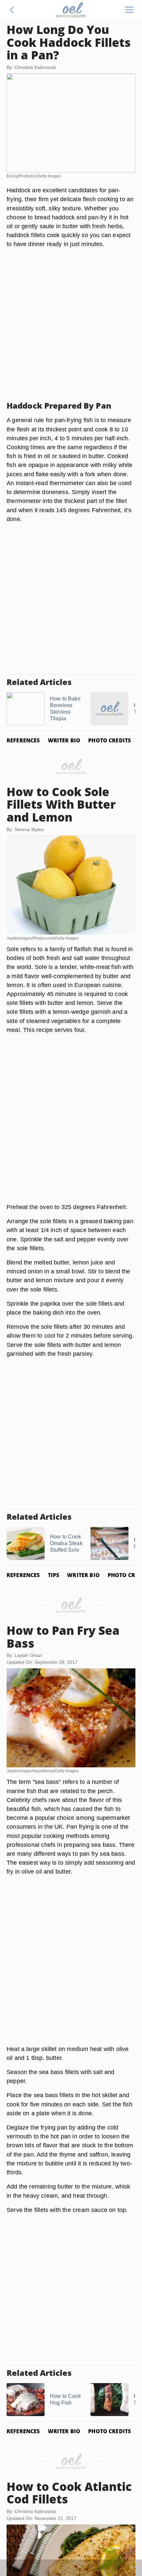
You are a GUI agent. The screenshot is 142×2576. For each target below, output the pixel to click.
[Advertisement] (71, 325)
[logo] (71, 10)
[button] (12, 10)
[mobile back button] (12, 10)
